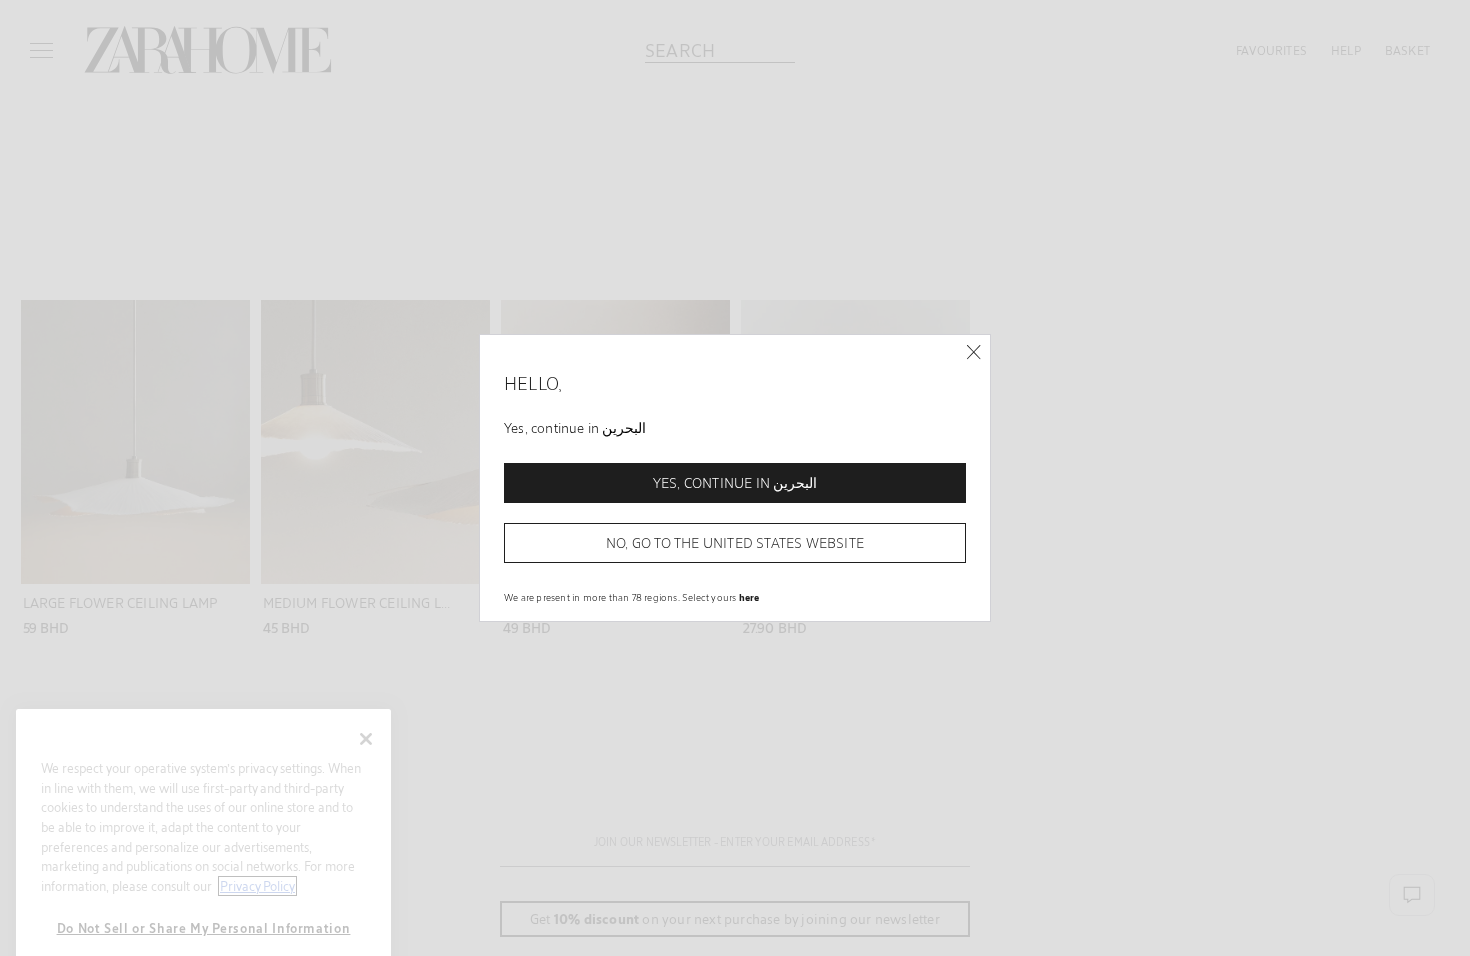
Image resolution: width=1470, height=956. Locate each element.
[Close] (973, 352)
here (749, 597)
